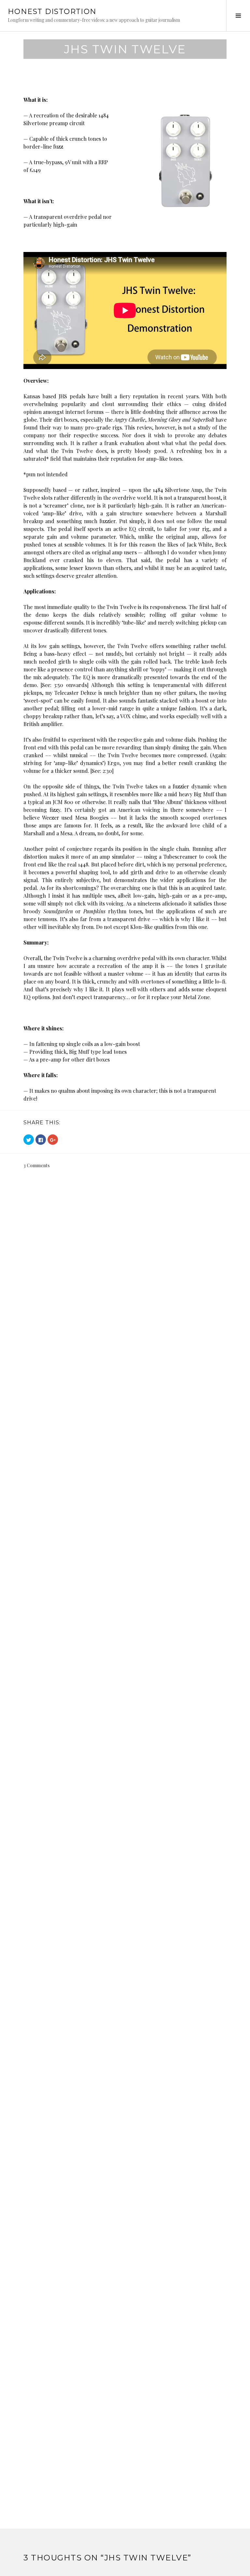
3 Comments (37, 1165)
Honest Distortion (52, 12)
